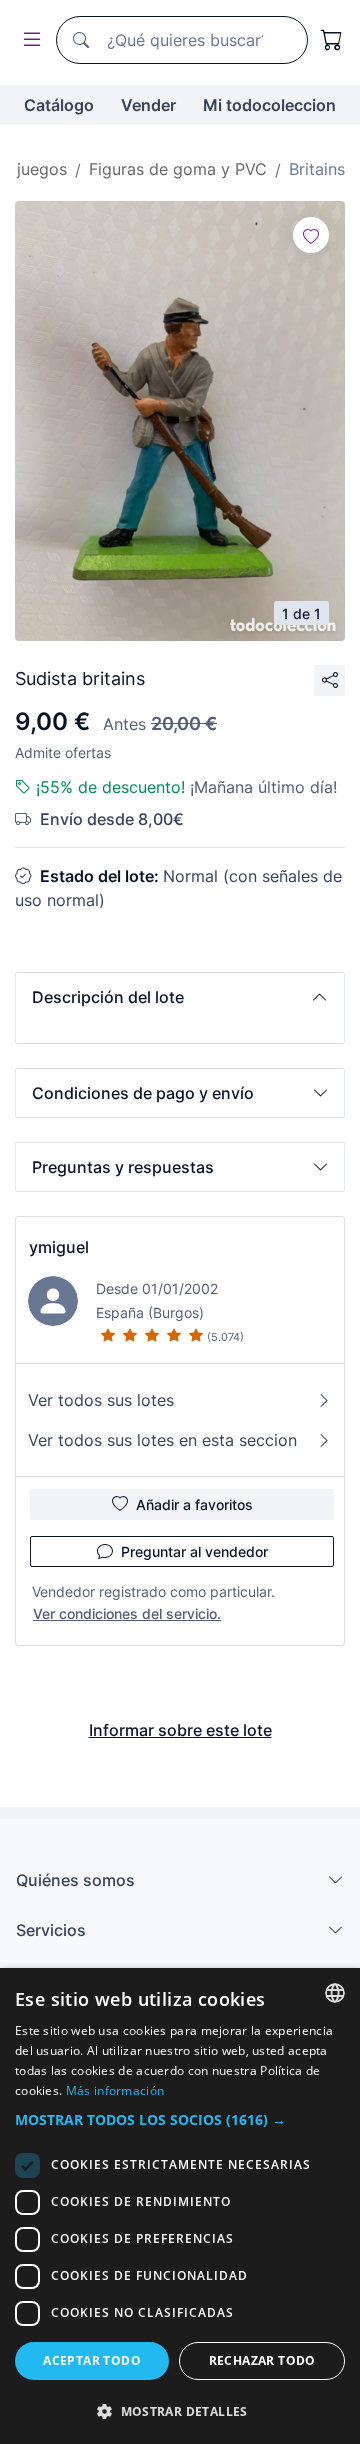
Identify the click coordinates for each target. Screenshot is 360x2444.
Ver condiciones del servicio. (127, 1613)
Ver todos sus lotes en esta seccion (162, 1440)
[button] (180, 997)
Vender (148, 105)
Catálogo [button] (59, 105)
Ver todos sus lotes (101, 1400)
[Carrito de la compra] (332, 40)
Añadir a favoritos (194, 1504)
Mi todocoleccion (269, 105)
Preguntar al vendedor (194, 1551)
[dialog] (180, 2206)
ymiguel (59, 1247)
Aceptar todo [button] (92, 2360)
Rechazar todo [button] (262, 2360)
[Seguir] (311, 235)
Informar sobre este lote (180, 1730)
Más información (115, 2090)
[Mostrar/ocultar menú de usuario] (28, 40)
